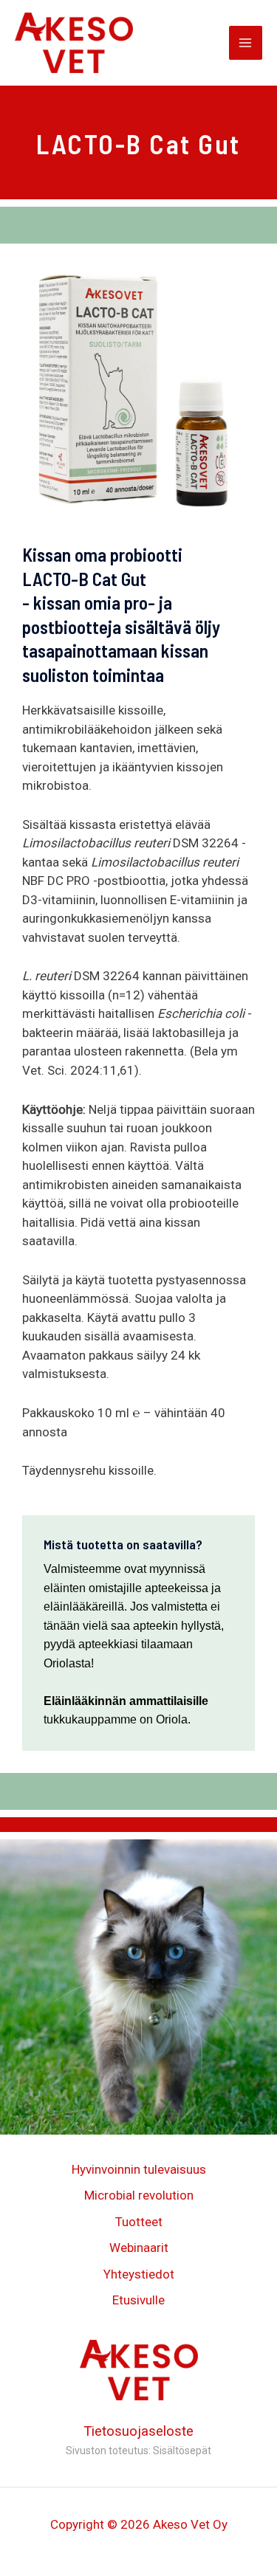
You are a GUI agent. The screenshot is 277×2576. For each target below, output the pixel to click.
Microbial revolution (139, 2195)
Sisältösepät (182, 2451)
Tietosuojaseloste (138, 2431)
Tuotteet (139, 2222)
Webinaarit (139, 2248)
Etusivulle (138, 2300)
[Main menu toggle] (246, 43)
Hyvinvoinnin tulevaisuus (139, 2169)
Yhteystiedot (139, 2274)
